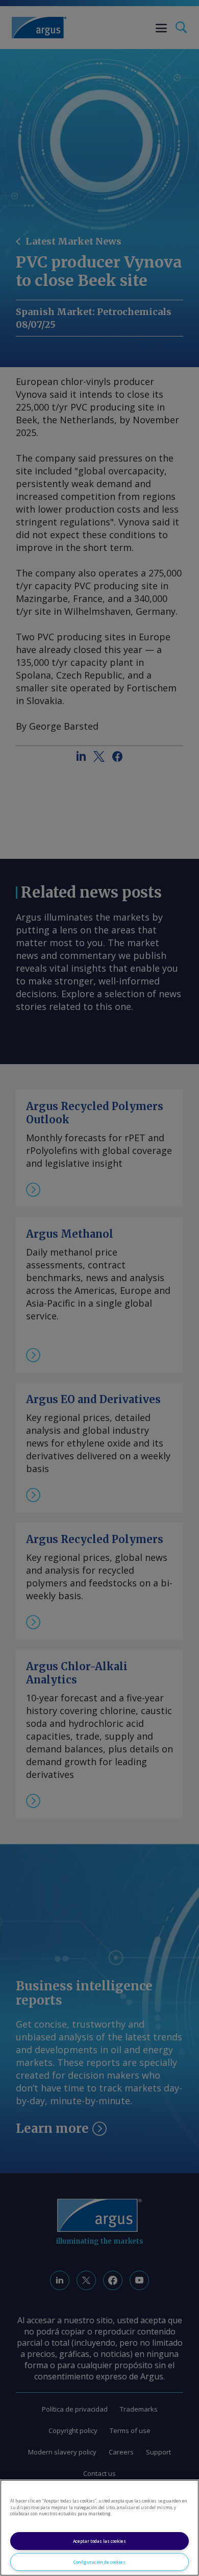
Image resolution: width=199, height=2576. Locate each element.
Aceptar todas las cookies (99, 2541)
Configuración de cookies (99, 2562)
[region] (99, 2528)
